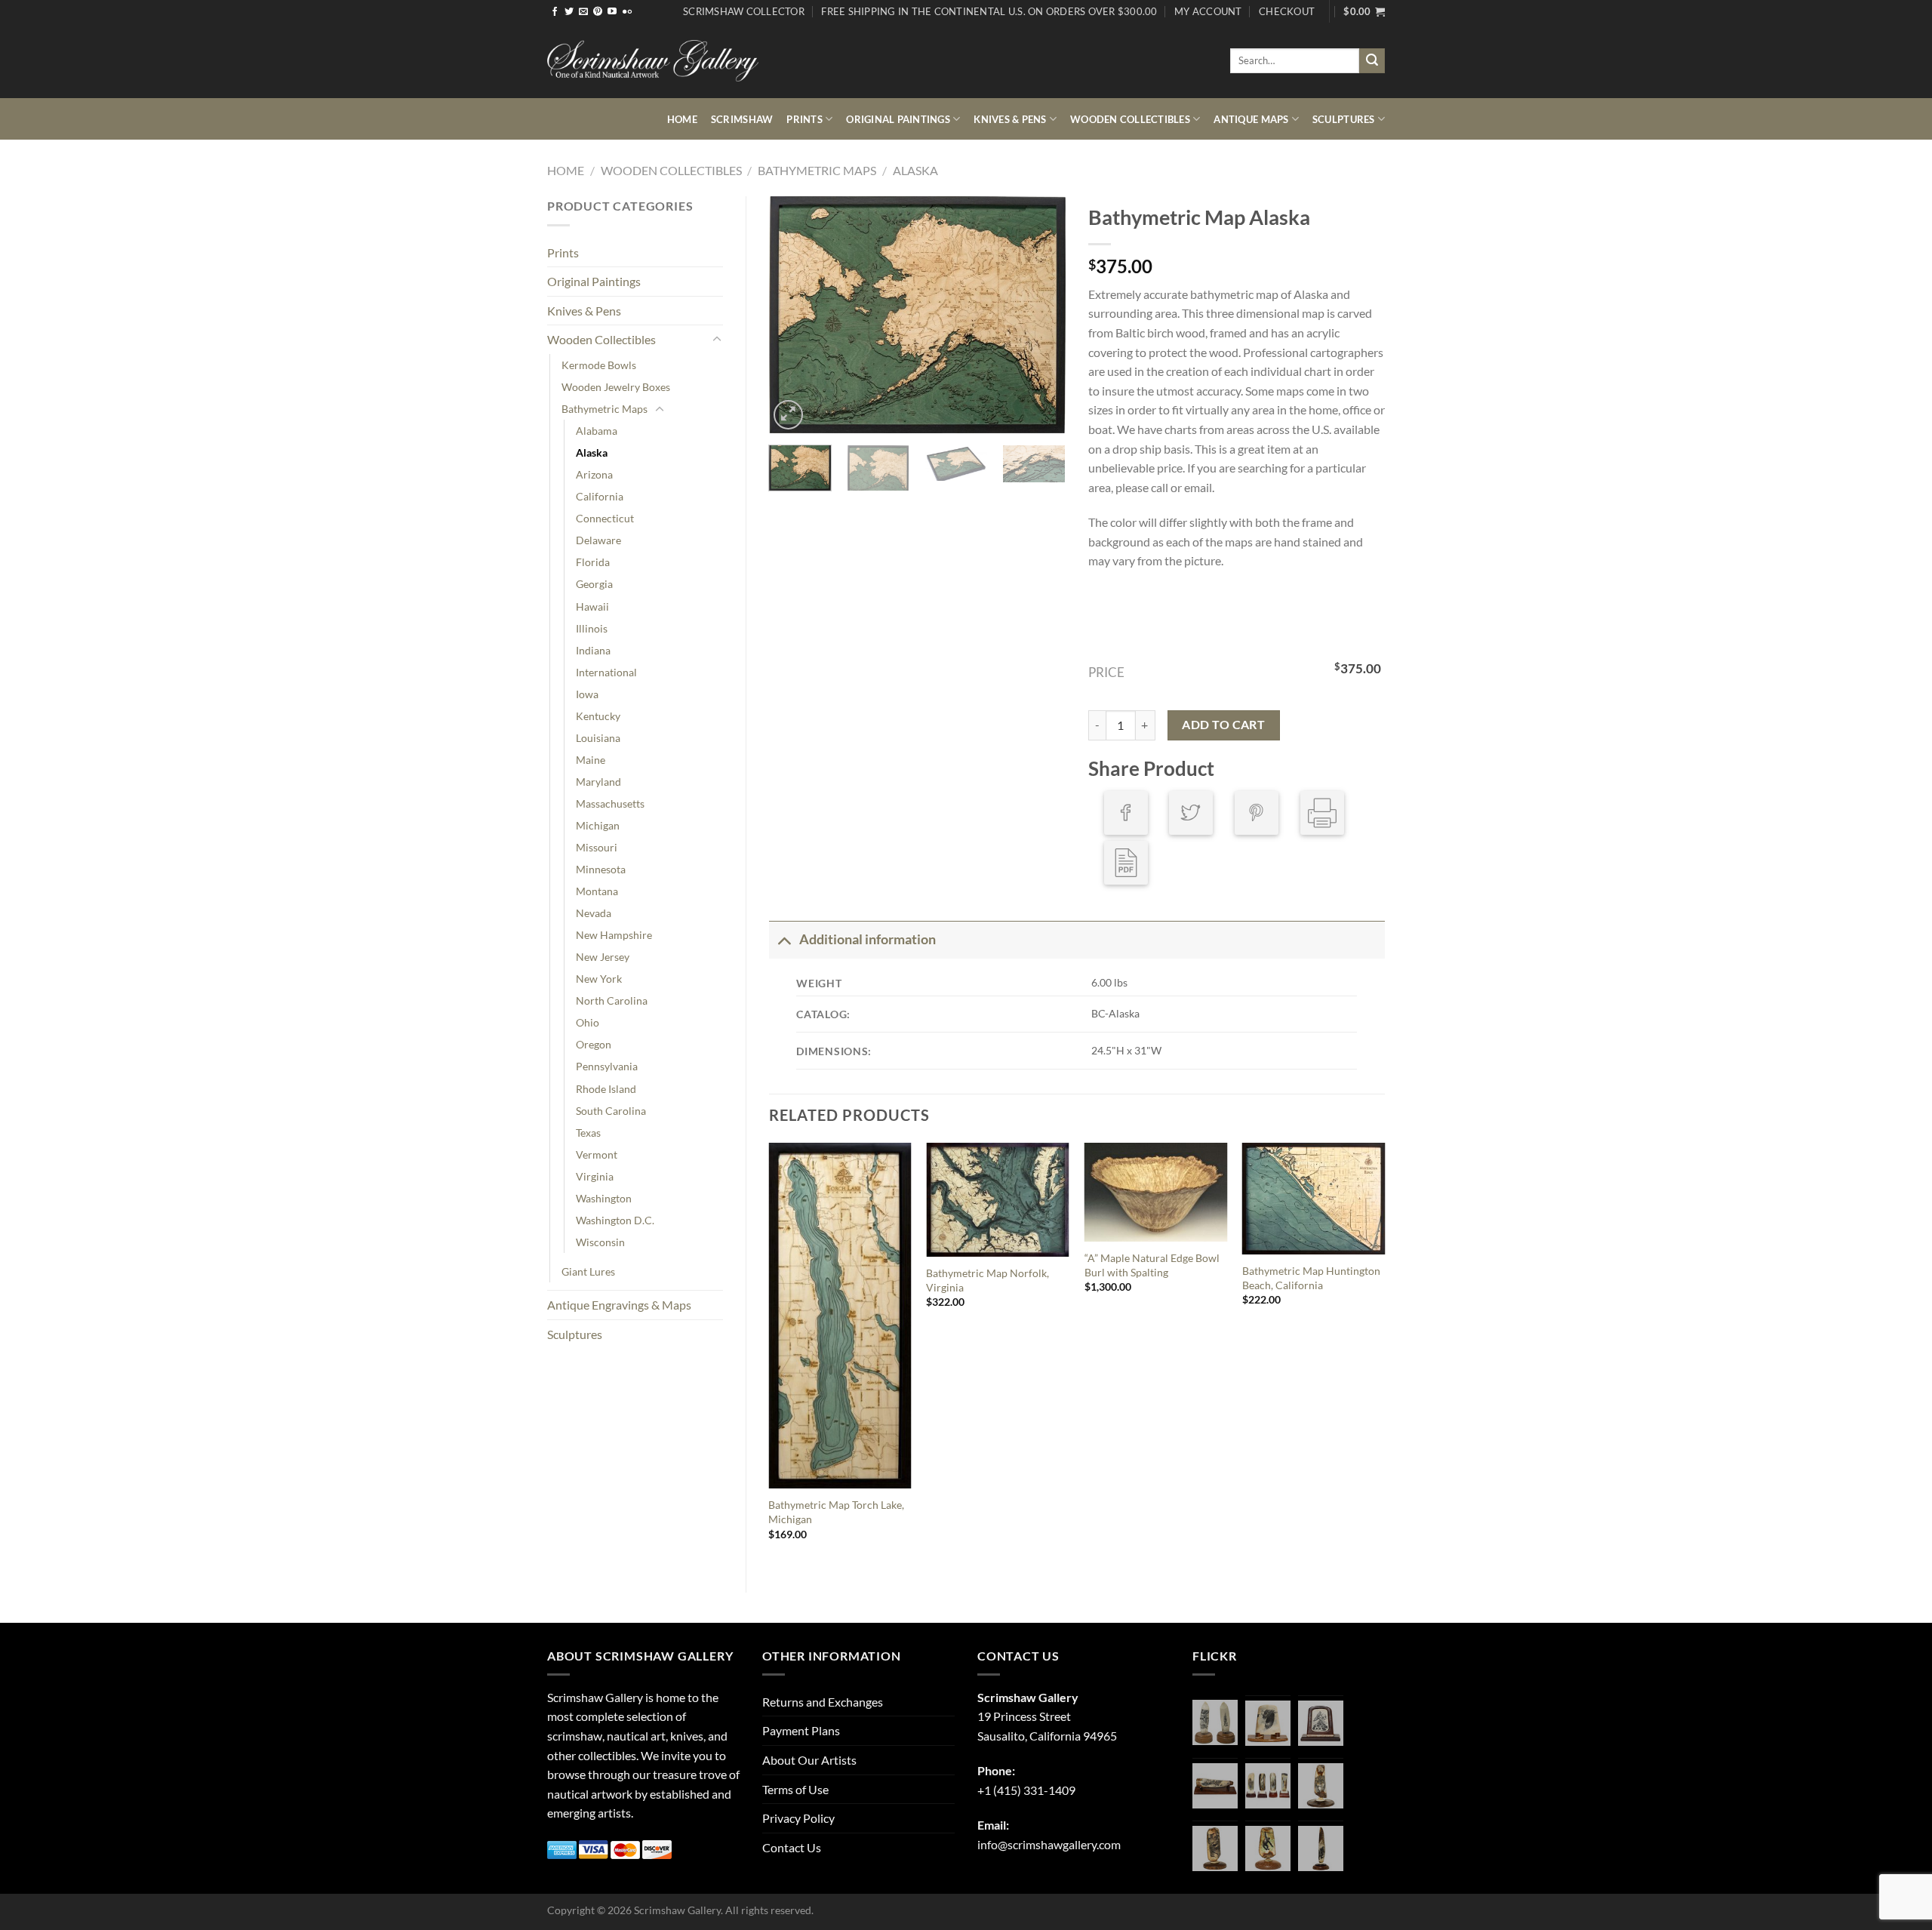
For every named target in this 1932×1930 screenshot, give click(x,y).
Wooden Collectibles (1130, 119)
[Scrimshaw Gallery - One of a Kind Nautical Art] (653, 61)
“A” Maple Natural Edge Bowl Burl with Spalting (1152, 1265)
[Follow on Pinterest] (598, 12)
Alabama (597, 431)
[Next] (1041, 315)
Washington (604, 1198)
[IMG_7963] (1215, 1722)
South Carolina (611, 1111)
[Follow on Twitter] (569, 12)
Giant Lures (588, 1271)
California (600, 496)
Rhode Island (606, 1089)
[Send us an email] (583, 12)
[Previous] (794, 315)
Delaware (598, 540)
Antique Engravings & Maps (619, 1305)
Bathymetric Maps (817, 170)
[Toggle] (717, 340)
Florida (593, 562)
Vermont (597, 1154)
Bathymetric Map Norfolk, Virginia (988, 1280)
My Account (1208, 11)
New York (599, 979)
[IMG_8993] (1268, 1723)
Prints (804, 119)
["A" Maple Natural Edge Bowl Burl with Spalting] (1156, 1192)
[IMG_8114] (1321, 1848)
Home (682, 119)
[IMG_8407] (1215, 1848)
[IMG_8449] (1215, 1786)
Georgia (594, 584)
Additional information (868, 939)
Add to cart (1223, 725)
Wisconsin (600, 1242)
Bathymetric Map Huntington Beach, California (1311, 1278)
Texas (588, 1133)
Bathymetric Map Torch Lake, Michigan (836, 1512)
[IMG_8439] (1321, 1786)
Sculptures (1344, 119)
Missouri (597, 847)
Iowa (587, 694)
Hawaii (592, 606)
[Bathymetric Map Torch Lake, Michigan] (840, 1316)
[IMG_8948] (1321, 1723)
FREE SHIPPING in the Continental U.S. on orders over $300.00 (989, 11)
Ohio (588, 1022)
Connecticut (605, 518)
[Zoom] (788, 415)
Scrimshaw (742, 119)
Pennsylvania (607, 1066)
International (606, 672)
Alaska (915, 170)
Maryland (598, 782)
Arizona (594, 474)
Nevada (594, 913)
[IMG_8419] (1268, 1848)
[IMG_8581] (1268, 1786)
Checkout (1287, 11)
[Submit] (1372, 61)
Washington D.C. (615, 1220)
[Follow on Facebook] (555, 12)
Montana (597, 891)
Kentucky (598, 716)
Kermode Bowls (599, 365)
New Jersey (603, 957)
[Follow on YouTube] (612, 12)
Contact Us (792, 1847)
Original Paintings (898, 119)
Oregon (594, 1044)
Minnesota (601, 869)
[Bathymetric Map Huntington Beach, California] (1314, 1199)
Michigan (598, 825)
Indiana (593, 650)
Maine (591, 760)
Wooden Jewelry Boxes (616, 387)
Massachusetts (610, 803)
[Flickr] (627, 12)
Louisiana (598, 738)
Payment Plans (801, 1730)
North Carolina (612, 1000)
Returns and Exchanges (823, 1702)
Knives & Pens (1010, 119)
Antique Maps (1251, 119)
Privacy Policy (798, 1818)
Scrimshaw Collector (744, 11)
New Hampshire (614, 935)
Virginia (595, 1176)
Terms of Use (795, 1789)
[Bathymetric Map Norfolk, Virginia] (998, 1200)
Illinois (592, 628)
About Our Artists (809, 1760)
